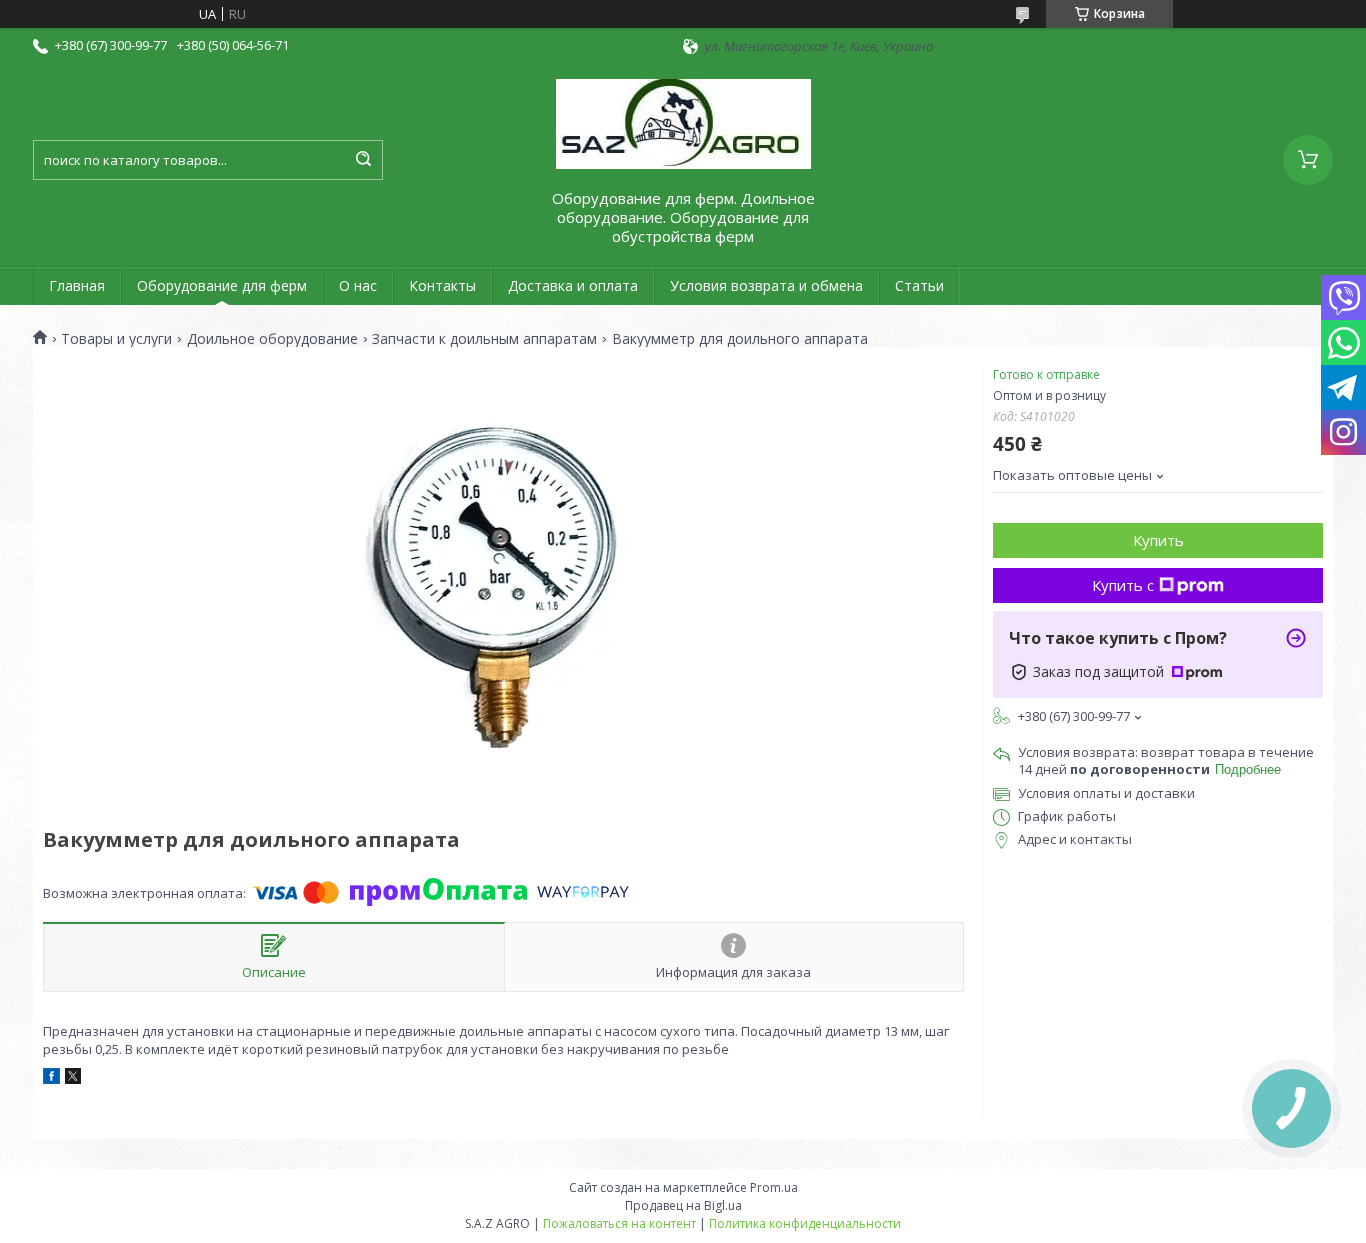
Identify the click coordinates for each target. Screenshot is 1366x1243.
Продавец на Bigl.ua (683, 1205)
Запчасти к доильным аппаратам (484, 339)
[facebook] (51, 1079)
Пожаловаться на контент (619, 1223)
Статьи (919, 285)
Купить (1158, 540)
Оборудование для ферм (222, 285)
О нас (358, 285)
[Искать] (363, 160)
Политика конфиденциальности (805, 1223)
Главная (77, 285)
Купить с (1123, 585)
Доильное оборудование (272, 339)
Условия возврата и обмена (766, 285)
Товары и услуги (116, 339)
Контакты (442, 285)
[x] (73, 1079)
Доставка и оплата (573, 285)
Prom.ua (774, 1187)
